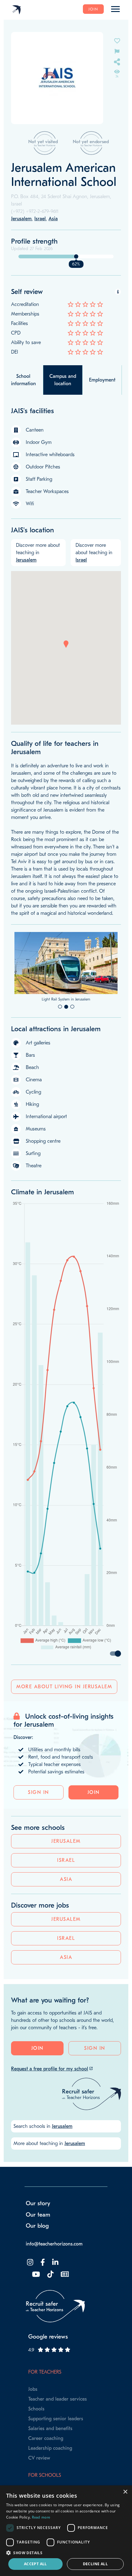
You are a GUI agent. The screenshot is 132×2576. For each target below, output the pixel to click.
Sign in (39, 1827)
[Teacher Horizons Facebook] (42, 2297)
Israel (66, 1895)
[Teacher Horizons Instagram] (29, 2297)
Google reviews (48, 2371)
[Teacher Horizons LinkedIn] (55, 2297)
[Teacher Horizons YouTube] (35, 2309)
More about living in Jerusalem (64, 1721)
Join (93, 9)
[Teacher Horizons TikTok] (50, 2309)
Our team (38, 2249)
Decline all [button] (95, 2564)
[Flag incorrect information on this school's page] (117, 51)
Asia (66, 1914)
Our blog (37, 2260)
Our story (38, 2238)
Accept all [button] (35, 2564)
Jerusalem (66, 1876)
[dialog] (66, 2531)
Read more (41, 2517)
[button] (66, 644)
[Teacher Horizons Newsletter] (64, 2309)
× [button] (125, 2492)
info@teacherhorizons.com (54, 2278)
